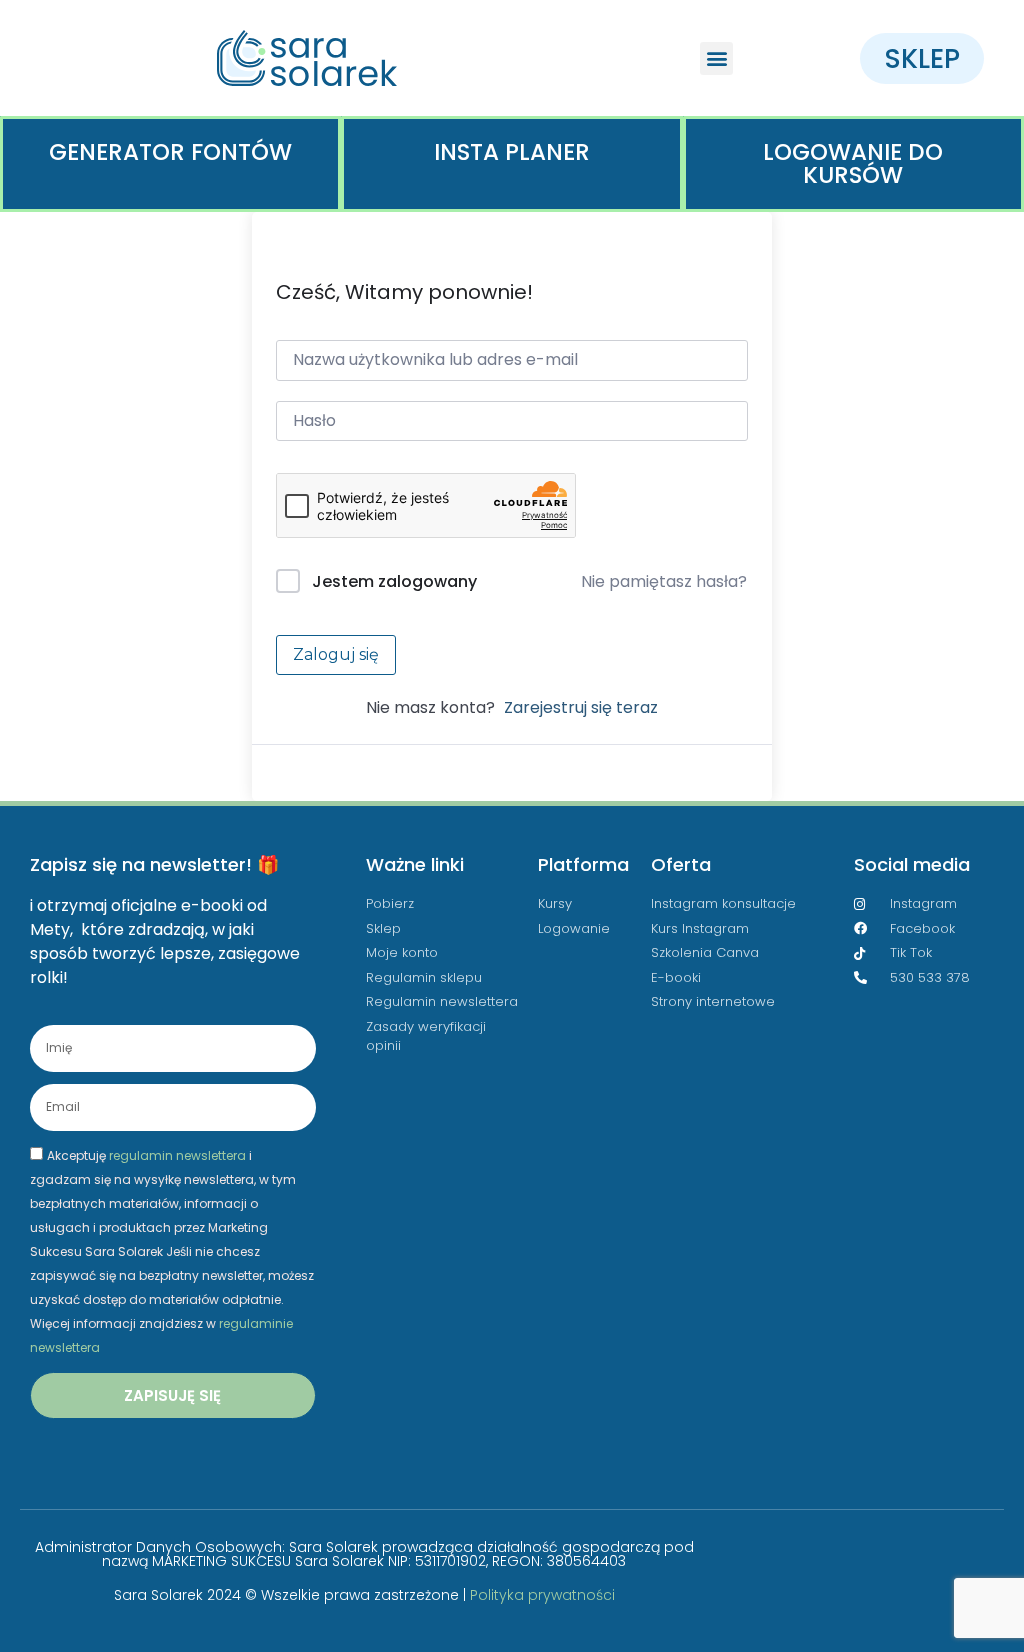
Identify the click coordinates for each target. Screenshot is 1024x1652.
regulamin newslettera (177, 1154)
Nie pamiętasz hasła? (664, 581)
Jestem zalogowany (394, 581)
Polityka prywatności (542, 1595)
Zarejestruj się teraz (581, 707)
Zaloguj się (336, 654)
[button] (716, 58)
